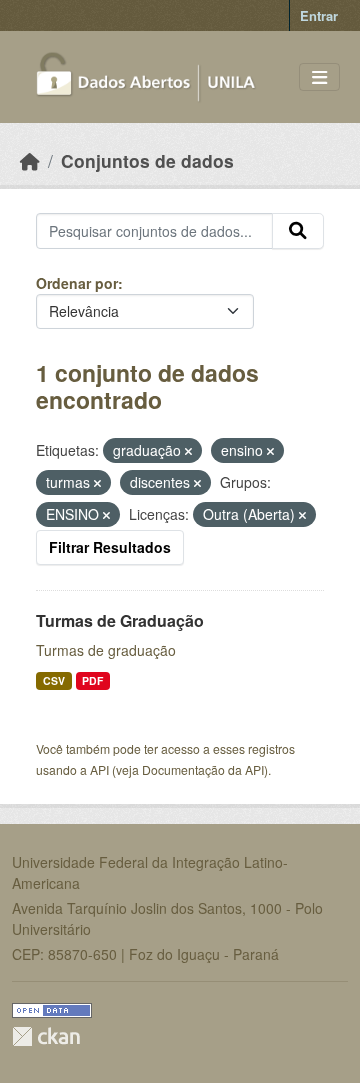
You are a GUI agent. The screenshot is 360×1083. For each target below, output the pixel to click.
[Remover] (188, 451)
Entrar (319, 15)
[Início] (30, 160)
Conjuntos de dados (147, 160)
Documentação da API (203, 769)
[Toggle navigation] (319, 77)
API (99, 769)
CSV (54, 680)
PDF (92, 680)
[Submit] (298, 231)
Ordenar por (77, 283)
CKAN (46, 1036)
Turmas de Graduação (120, 620)
